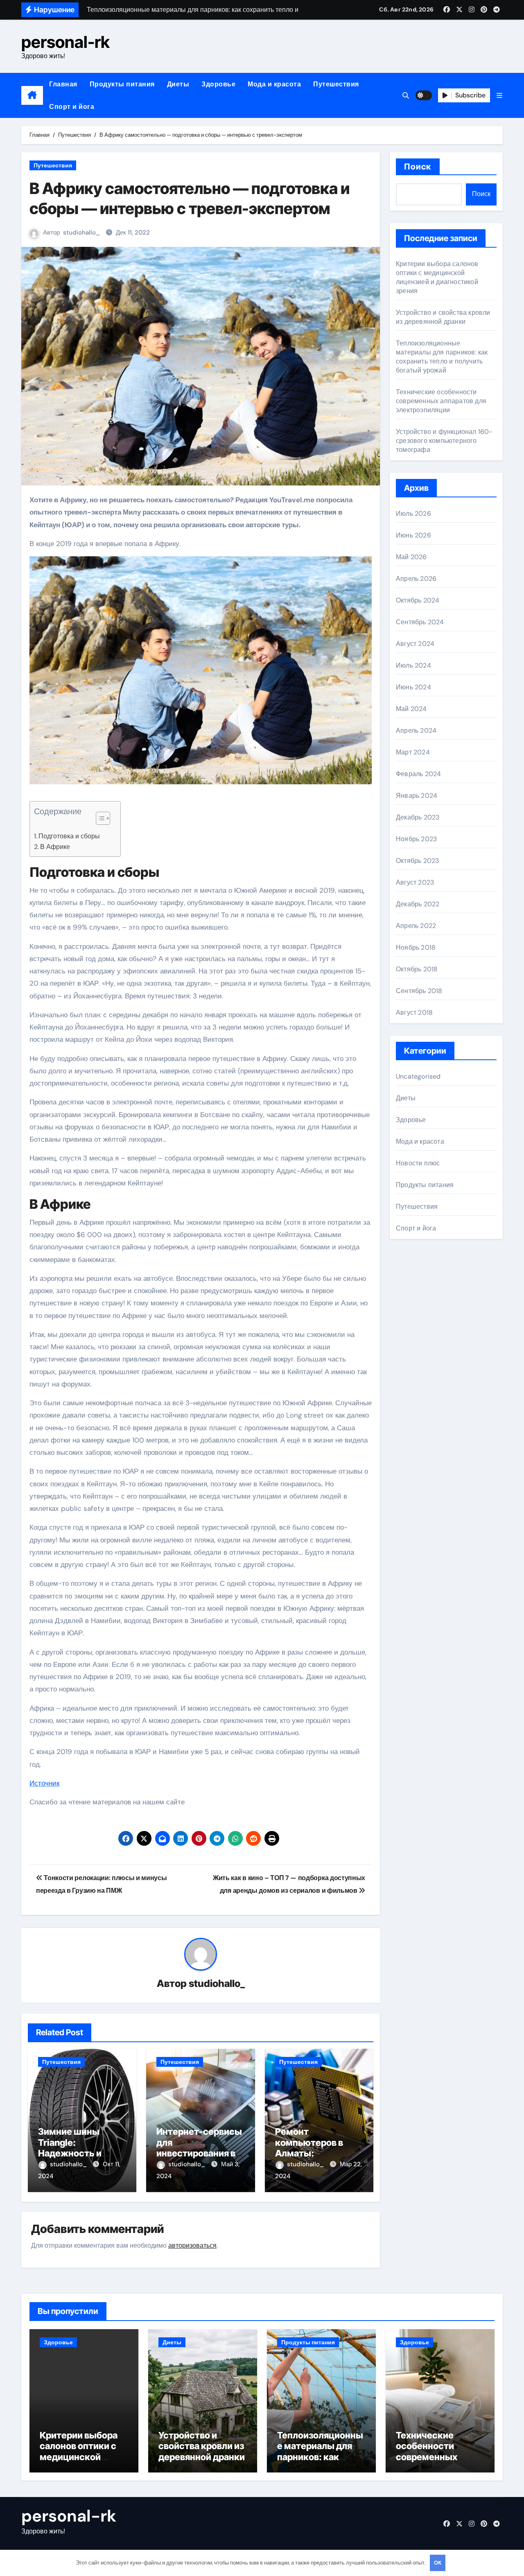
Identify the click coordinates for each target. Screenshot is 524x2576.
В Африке (55, 847)
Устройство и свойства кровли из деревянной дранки (443, 317)
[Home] (32, 95)
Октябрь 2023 (417, 861)
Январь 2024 (417, 796)
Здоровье (218, 84)
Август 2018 (414, 1013)
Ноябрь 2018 (416, 947)
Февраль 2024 (418, 774)
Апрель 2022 (416, 926)
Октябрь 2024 (418, 600)
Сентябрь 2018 (419, 991)
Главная (63, 84)
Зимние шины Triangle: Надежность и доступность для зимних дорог (76, 2153)
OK (438, 2563)
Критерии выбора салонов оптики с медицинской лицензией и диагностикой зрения (437, 277)
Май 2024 (411, 709)
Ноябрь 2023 (416, 839)
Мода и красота (274, 84)
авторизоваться (192, 2245)
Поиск (418, 167)
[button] (499, 96)
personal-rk (65, 42)
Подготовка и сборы (69, 836)
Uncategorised (418, 1076)
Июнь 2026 (413, 535)
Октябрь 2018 (417, 969)
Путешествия (336, 84)
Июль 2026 (413, 514)
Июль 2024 (413, 665)
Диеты (178, 84)
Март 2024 (413, 752)
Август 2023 (415, 882)
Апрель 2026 (416, 579)
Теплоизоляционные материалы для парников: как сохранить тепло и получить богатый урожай (442, 357)
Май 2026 (411, 557)
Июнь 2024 (413, 687)
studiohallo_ (81, 233)
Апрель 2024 (416, 730)
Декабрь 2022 (418, 904)
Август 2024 (415, 644)
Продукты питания (122, 84)
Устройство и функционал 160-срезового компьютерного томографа (444, 441)
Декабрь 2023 (418, 817)
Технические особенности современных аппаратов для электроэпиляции (441, 401)
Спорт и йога (72, 107)
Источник (44, 1783)
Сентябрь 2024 (420, 622)
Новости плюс (418, 1163)
